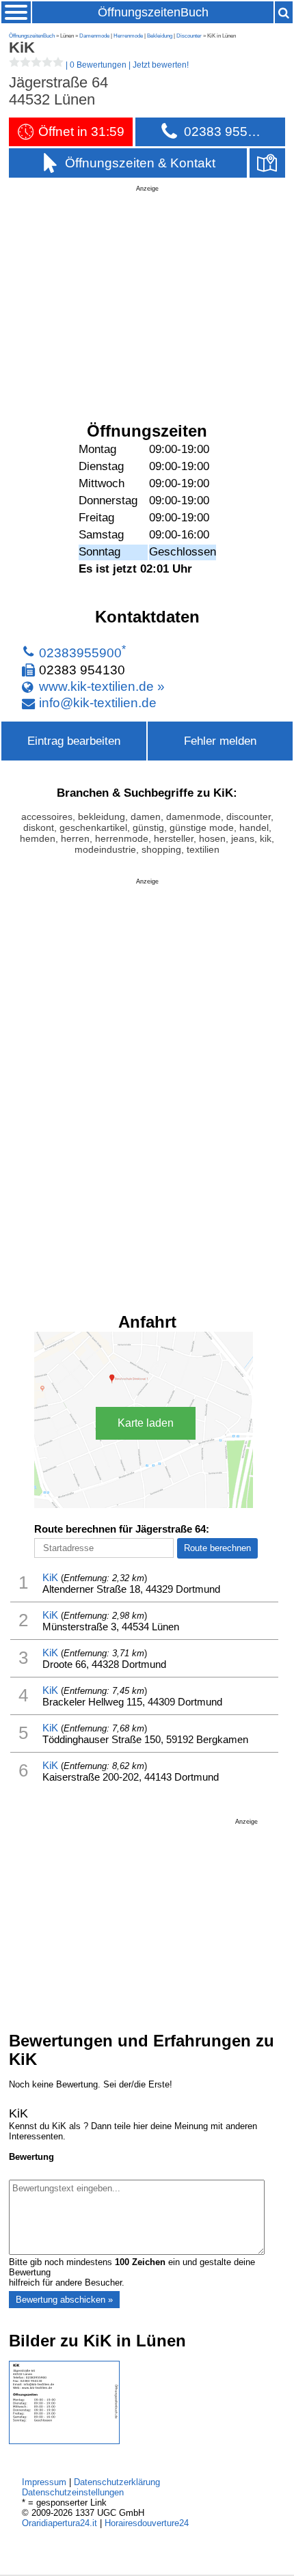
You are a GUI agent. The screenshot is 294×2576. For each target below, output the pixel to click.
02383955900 (80, 653)
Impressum (44, 2482)
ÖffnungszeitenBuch (153, 12)
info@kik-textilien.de (98, 703)
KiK (50, 1577)
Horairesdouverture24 (147, 2523)
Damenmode (94, 36)
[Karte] (267, 163)
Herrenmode (128, 36)
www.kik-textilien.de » (102, 686)
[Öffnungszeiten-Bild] (64, 2441)
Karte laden (146, 1423)
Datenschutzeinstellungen (73, 2492)
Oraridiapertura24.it (59, 2523)
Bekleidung (160, 36)
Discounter (189, 36)
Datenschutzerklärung (117, 2482)
